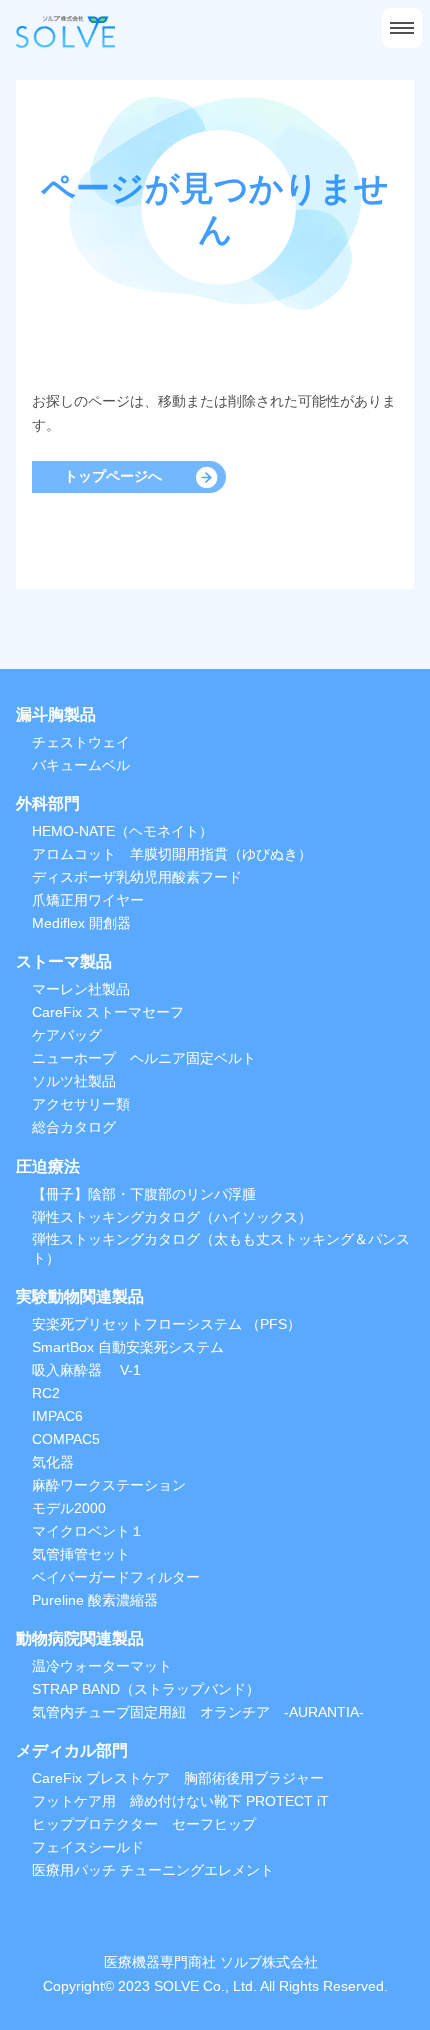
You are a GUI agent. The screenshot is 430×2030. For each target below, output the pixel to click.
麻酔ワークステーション (109, 1485)
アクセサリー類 (81, 1104)
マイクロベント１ (88, 1531)
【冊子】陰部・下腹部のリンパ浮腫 (144, 1194)
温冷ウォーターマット (102, 1666)
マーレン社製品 (81, 989)
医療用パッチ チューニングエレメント (153, 1870)
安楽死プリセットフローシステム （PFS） (166, 1324)
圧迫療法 (48, 1166)
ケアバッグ (67, 1035)
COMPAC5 (66, 1439)
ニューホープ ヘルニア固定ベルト (144, 1058)
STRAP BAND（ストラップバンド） (146, 1689)
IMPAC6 (57, 1416)
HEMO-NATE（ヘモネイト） (122, 831)
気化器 (53, 1462)
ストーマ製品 (64, 961)
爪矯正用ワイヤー (88, 900)
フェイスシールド (88, 1847)
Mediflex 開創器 (81, 923)
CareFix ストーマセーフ (108, 1012)
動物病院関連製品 (80, 1638)
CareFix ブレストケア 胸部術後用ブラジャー (178, 1778)
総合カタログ (74, 1127)
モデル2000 (69, 1508)
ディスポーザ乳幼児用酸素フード (137, 877)
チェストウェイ (81, 742)
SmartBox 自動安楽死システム (128, 1347)
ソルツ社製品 (74, 1081)
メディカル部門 (72, 1750)
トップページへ (113, 476)
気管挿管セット (81, 1554)
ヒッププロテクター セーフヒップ (144, 1824)
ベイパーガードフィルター (116, 1577)
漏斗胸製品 (56, 714)
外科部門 (48, 803)
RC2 (46, 1393)
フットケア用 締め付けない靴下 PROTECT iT (180, 1801)
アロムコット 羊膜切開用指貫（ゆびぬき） (172, 854)
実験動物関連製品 (80, 1296)
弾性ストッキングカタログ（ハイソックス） (172, 1217)
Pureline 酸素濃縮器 (95, 1600)
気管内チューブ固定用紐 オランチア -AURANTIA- (198, 1712)
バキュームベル (81, 765)
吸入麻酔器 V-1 (86, 1370)
